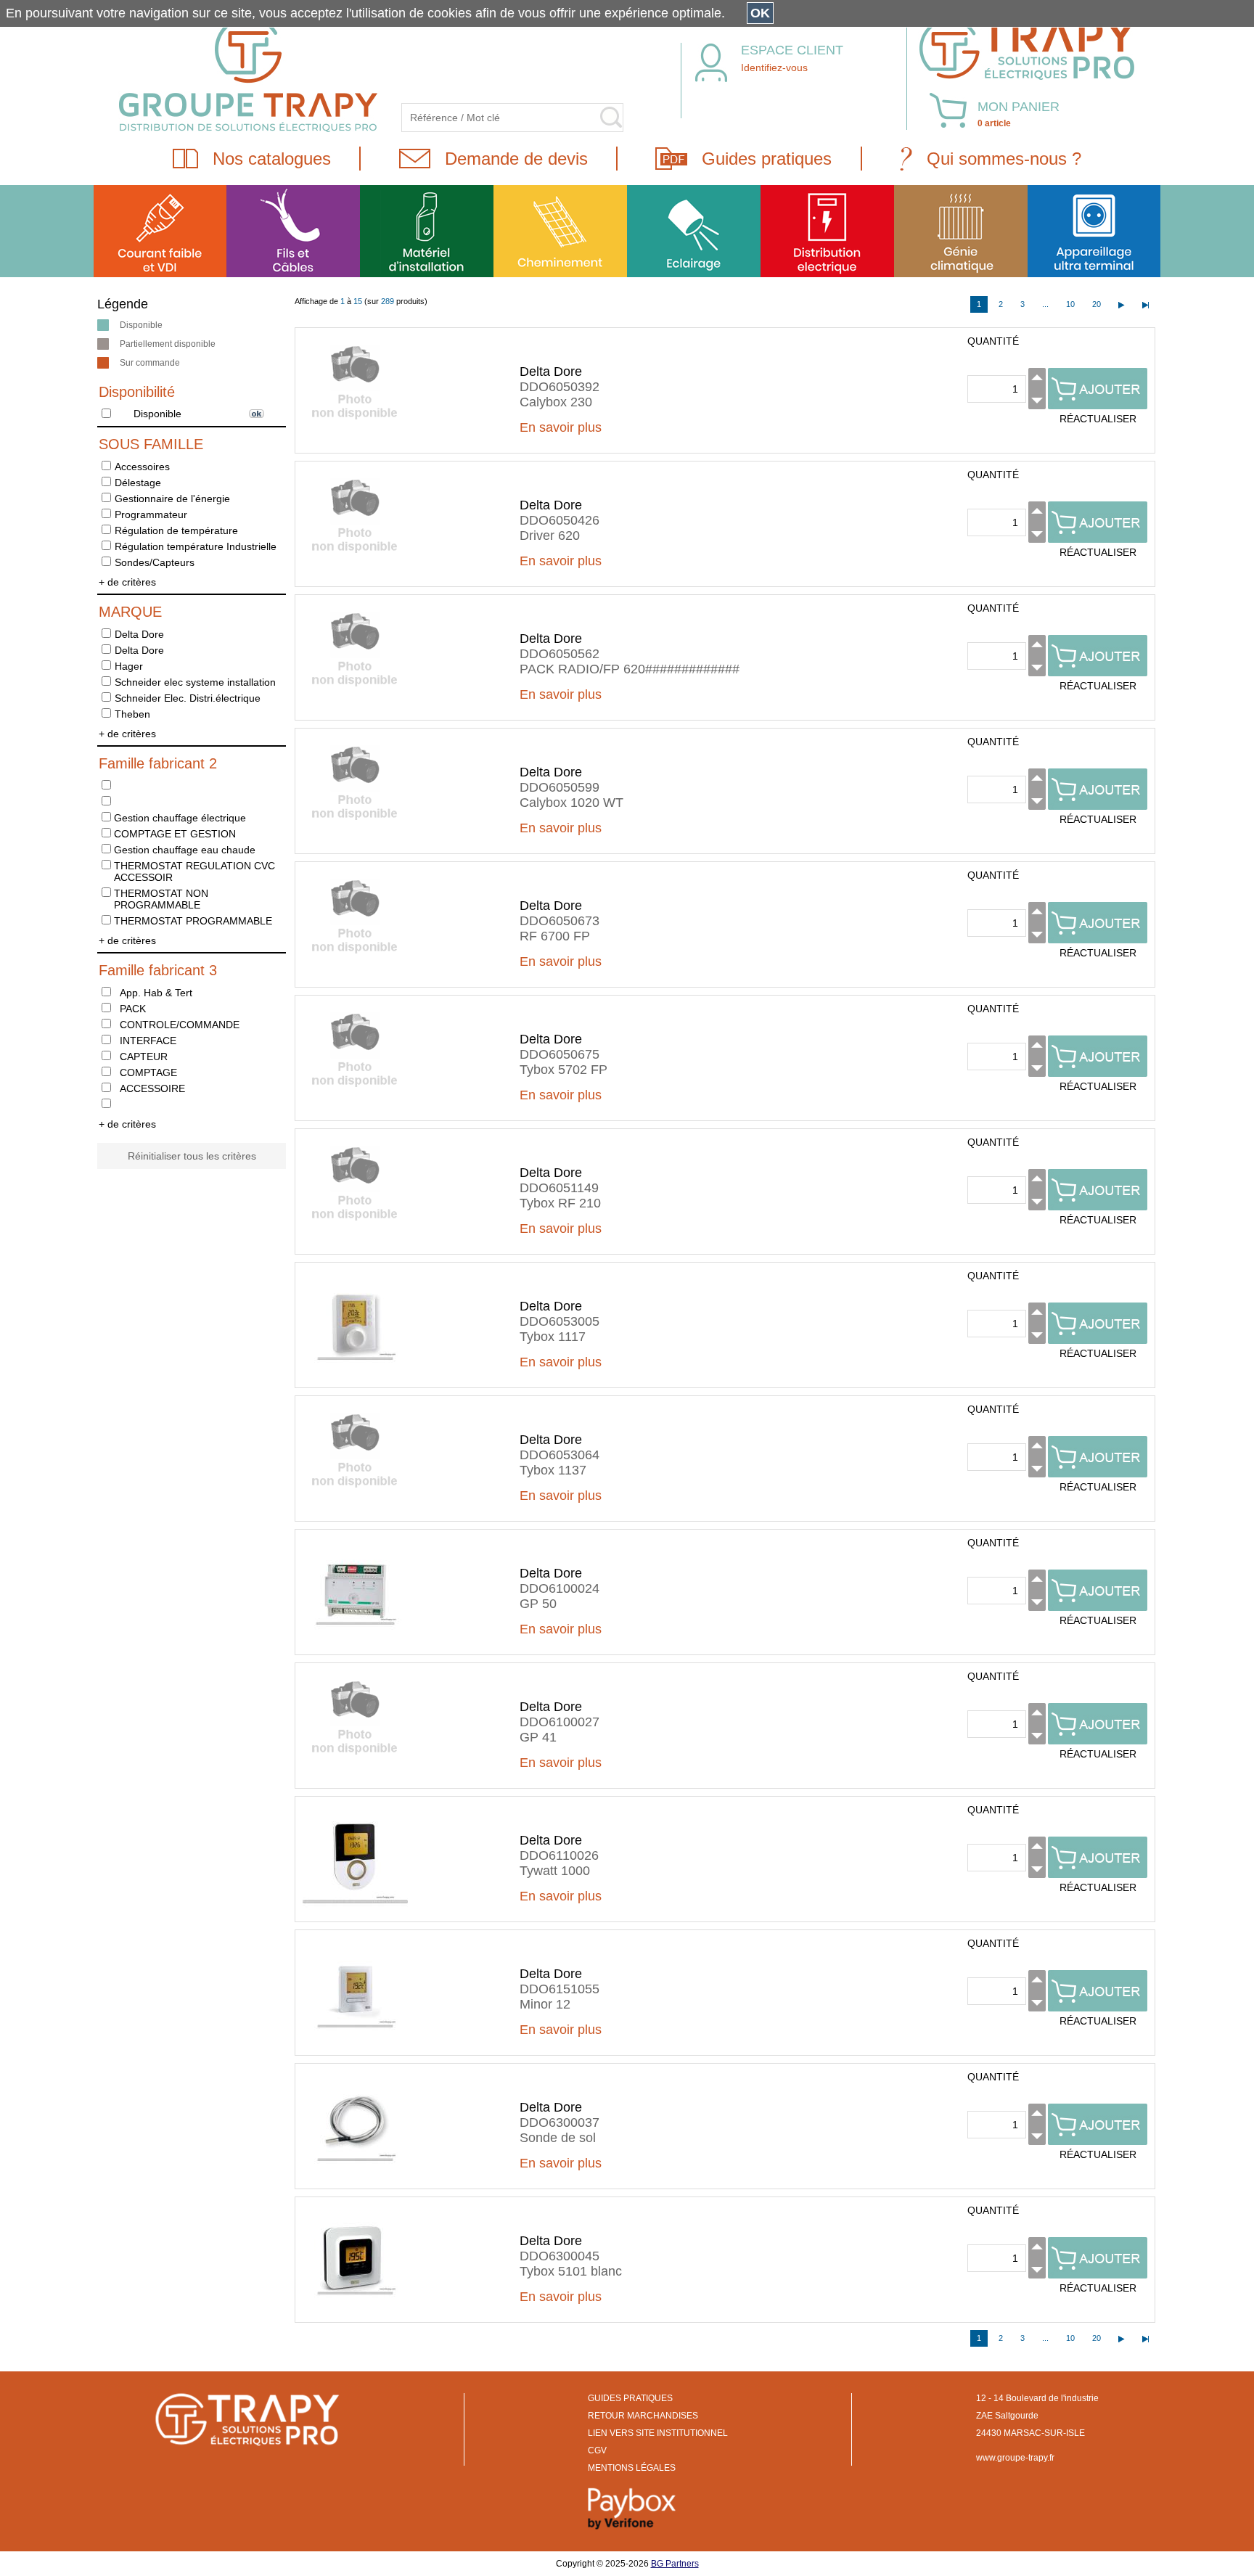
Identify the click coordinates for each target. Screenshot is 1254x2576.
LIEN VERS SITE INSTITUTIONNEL (658, 2433)
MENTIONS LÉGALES (632, 2468)
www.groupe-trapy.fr (1015, 2458)
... (1045, 304)
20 (1097, 304)
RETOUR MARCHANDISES (643, 2416)
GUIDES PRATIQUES (630, 2398)
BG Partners (675, 2564)
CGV (597, 2450)
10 (1070, 304)
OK (760, 13)
